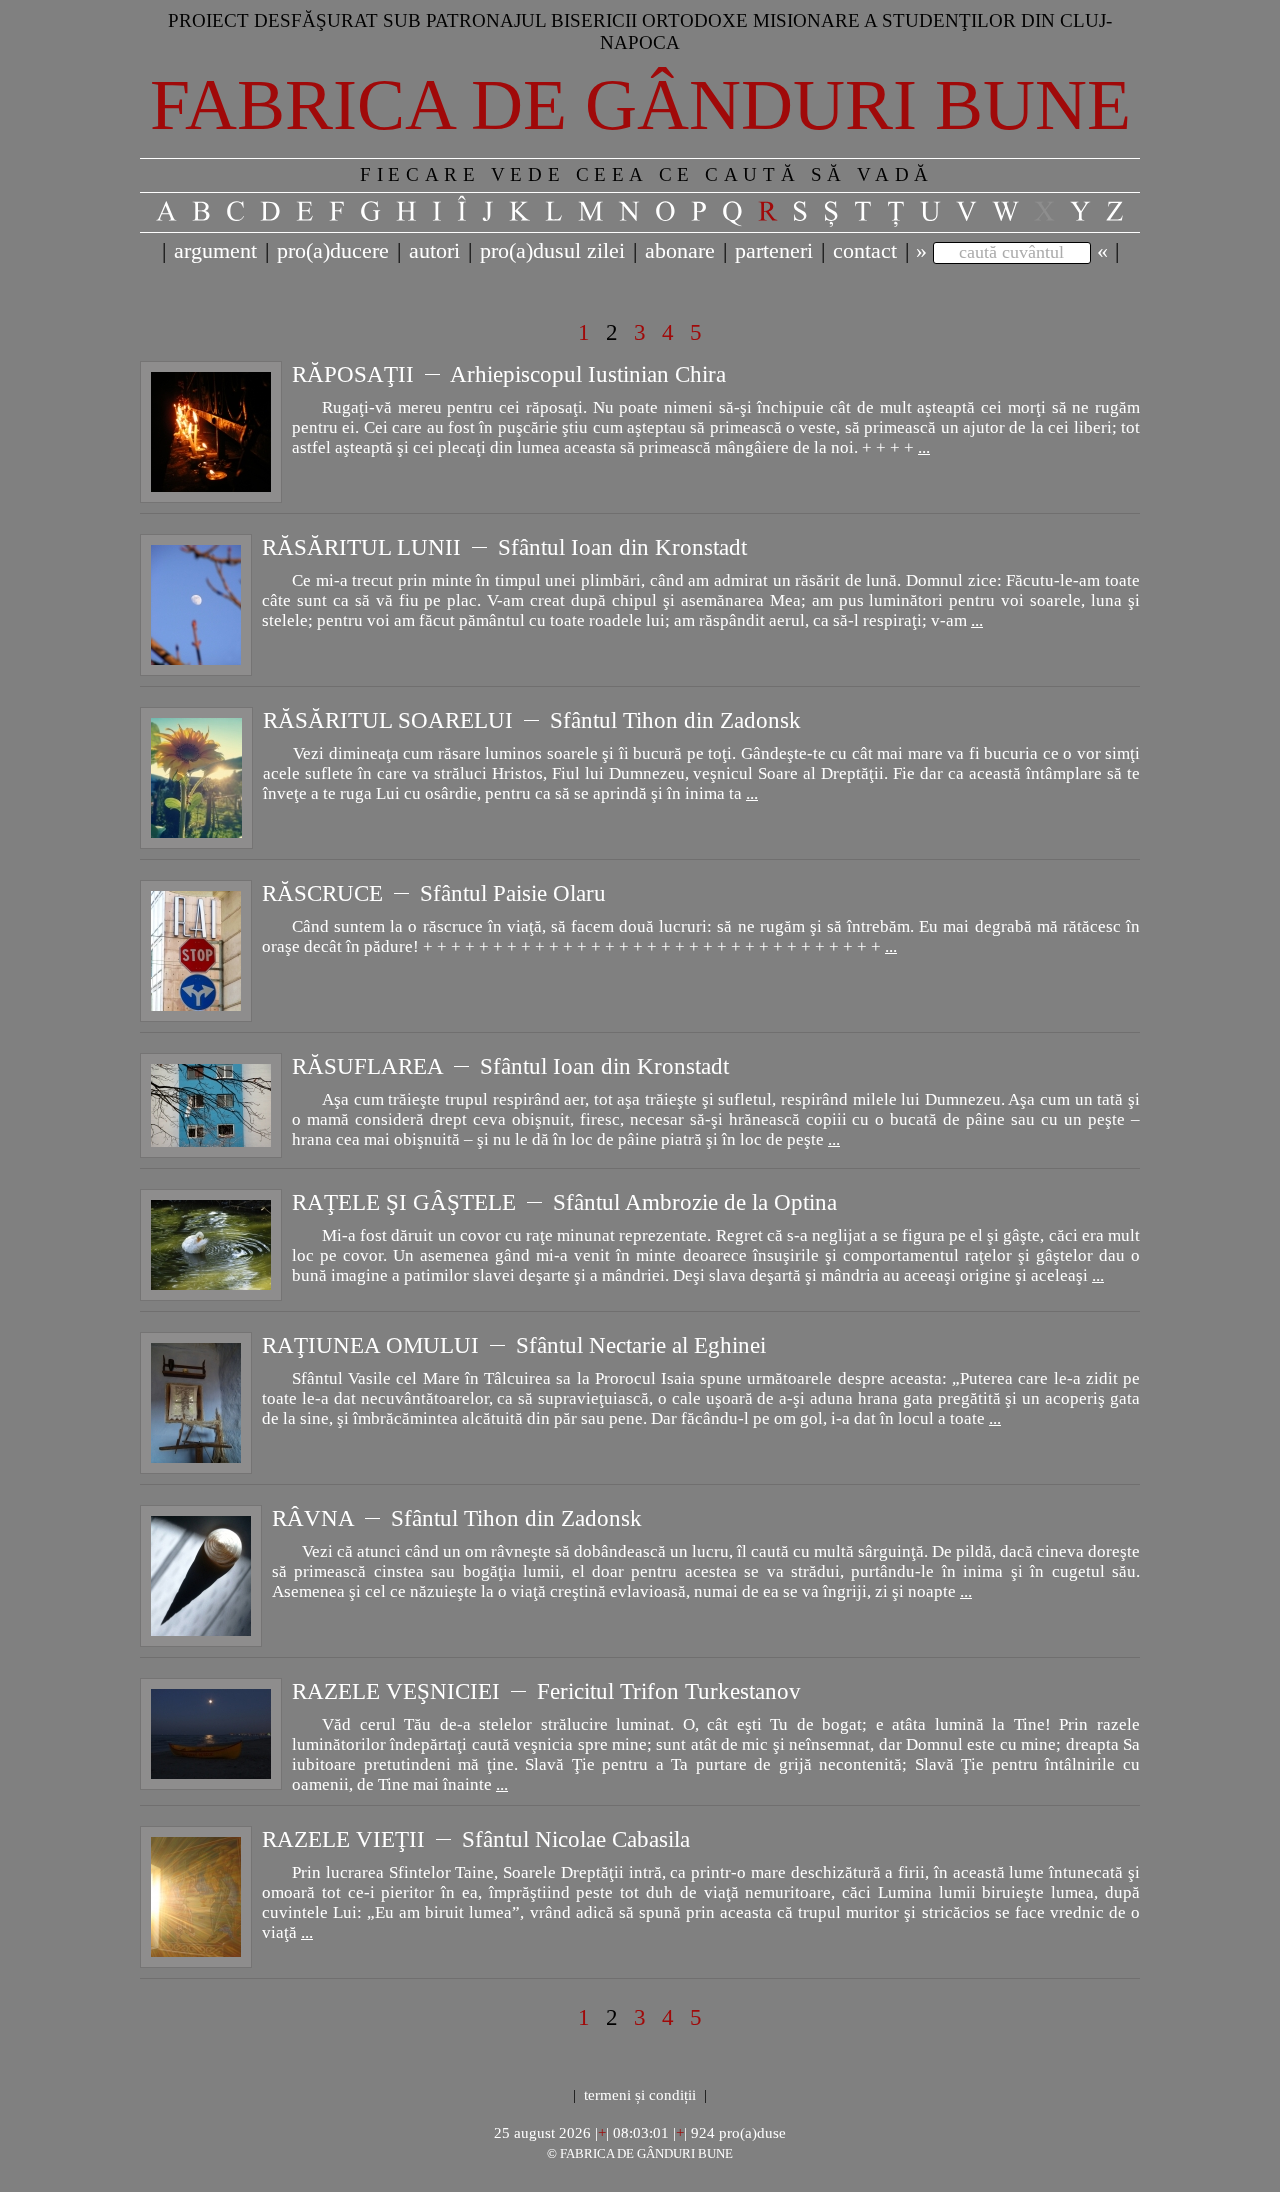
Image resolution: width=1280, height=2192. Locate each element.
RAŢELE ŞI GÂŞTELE (404, 1202)
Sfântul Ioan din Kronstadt (622, 547)
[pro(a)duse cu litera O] (666, 212)
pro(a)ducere (333, 250)
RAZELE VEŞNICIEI (396, 1691)
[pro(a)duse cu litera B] (202, 212)
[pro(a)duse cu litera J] (488, 212)
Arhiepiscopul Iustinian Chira (588, 374)
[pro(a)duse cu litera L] (554, 212)
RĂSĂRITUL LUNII (361, 547)
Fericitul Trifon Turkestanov (669, 1691)
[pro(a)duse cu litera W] (1006, 212)
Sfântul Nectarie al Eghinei (641, 1345)
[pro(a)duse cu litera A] (167, 212)
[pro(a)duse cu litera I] (437, 212)
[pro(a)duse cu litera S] (800, 212)
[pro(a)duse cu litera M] (591, 212)
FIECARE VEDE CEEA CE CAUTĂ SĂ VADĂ (646, 174)
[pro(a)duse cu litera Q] (733, 212)
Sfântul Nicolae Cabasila (576, 1839)
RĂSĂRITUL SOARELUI (388, 720)
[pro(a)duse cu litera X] (1045, 212)
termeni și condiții (640, 2094)
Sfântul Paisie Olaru (513, 893)
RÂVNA (313, 1518)
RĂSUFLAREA (367, 1066)
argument (215, 250)
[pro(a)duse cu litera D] (271, 212)
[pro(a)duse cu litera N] (630, 212)
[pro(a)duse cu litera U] (931, 212)
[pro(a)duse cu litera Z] (1115, 212)
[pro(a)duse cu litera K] (520, 212)
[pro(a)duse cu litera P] (699, 212)
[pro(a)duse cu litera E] (305, 212)
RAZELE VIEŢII (343, 1839)
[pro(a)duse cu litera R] (768, 212)
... (924, 447)
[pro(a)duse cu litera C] (236, 212)
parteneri (774, 250)
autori (434, 250)
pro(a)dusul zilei (552, 250)
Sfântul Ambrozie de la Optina (695, 1202)
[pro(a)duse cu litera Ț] (896, 212)
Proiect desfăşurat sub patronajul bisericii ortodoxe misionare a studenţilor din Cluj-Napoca (640, 31)
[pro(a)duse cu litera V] (967, 212)
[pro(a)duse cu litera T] (863, 212)
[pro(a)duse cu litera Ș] (831, 212)
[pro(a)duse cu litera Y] (1081, 212)
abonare (680, 250)
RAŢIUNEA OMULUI (370, 1345)
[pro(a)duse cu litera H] (407, 212)
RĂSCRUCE (322, 893)
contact (865, 250)
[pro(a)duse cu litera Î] (462, 212)
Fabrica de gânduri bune (640, 105)
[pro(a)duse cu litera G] (371, 212)
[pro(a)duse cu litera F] (337, 212)
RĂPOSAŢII (353, 374)
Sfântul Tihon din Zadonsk (675, 720)
